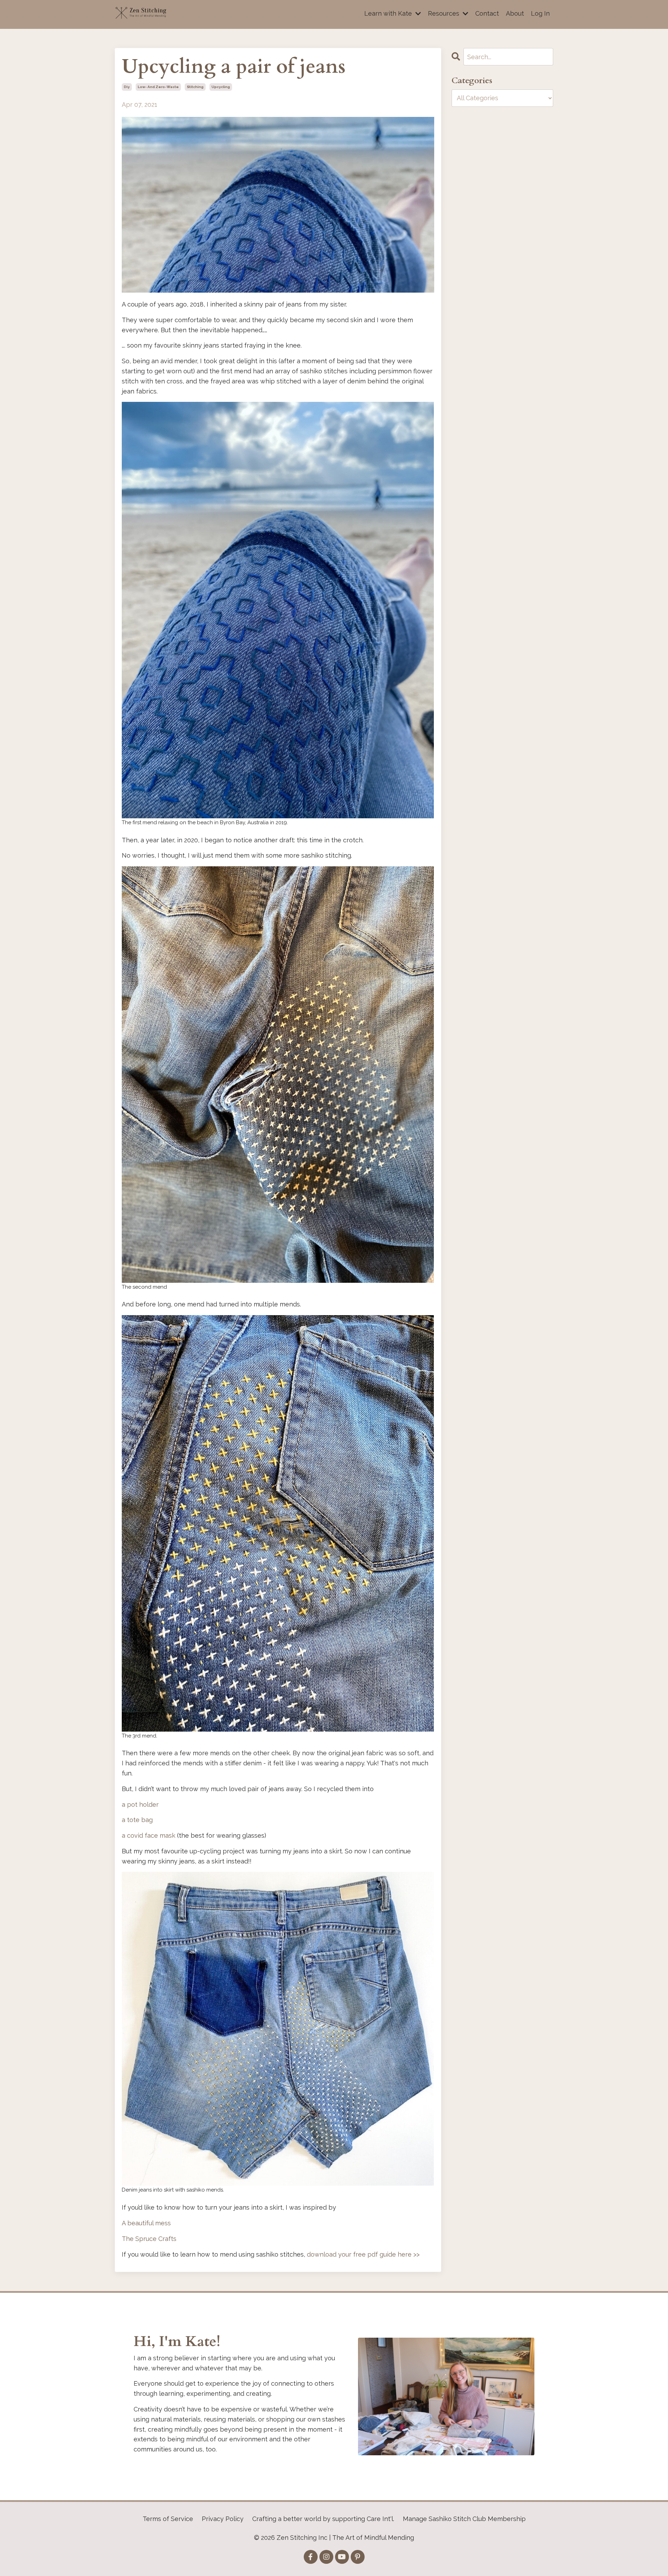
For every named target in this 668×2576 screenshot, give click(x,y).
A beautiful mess (146, 2223)
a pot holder (140, 1804)
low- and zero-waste (158, 87)
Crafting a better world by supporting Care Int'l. (323, 2519)
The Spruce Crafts (149, 2239)
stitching (195, 87)
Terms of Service (168, 2519)
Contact (487, 13)
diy (127, 87)
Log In (540, 13)
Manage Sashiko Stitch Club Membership (464, 2519)
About (515, 13)
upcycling (221, 87)
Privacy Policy (223, 2519)
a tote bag (137, 1820)
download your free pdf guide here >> (363, 2254)
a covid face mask (149, 1835)
